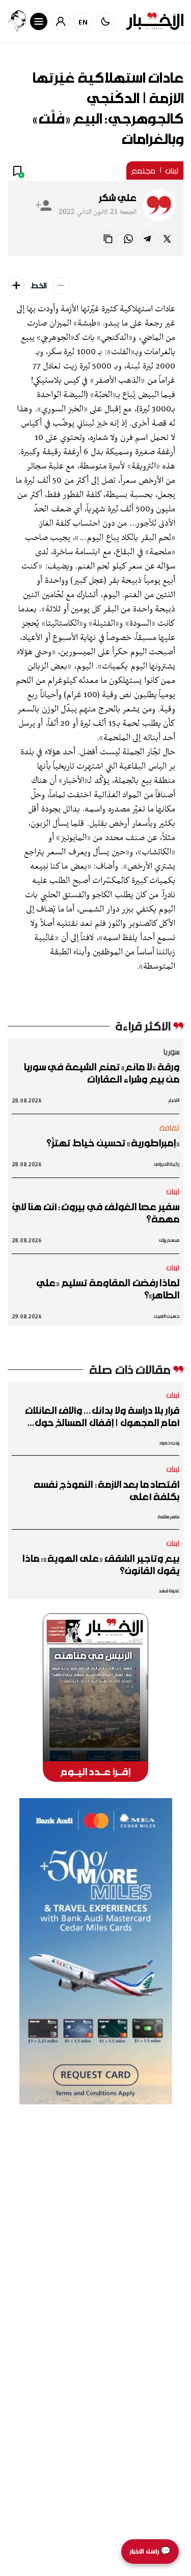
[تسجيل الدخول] (61, 21)
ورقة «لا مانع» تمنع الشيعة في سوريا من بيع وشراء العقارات (101, 1073)
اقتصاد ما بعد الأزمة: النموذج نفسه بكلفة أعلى (106, 1490)
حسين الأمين (167, 1316)
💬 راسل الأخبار (150, 2551)
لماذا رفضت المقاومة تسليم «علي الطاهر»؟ (108, 1289)
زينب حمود (169, 1443)
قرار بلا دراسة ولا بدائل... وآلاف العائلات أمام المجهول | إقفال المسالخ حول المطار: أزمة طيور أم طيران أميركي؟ (102, 1416)
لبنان (172, 170)
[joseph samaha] (17, 21)
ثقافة (170, 1127)
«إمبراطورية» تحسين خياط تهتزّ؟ (113, 1143)
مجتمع (143, 170)
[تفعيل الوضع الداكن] (105, 21)
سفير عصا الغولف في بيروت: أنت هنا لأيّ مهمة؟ (96, 1213)
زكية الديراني (167, 1164)
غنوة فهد (169, 1591)
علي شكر (118, 198)
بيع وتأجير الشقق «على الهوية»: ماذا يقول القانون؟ (101, 1564)
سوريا (171, 1051)
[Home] (155, 21)
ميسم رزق (169, 1240)
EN (83, 22)
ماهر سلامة (169, 1517)
